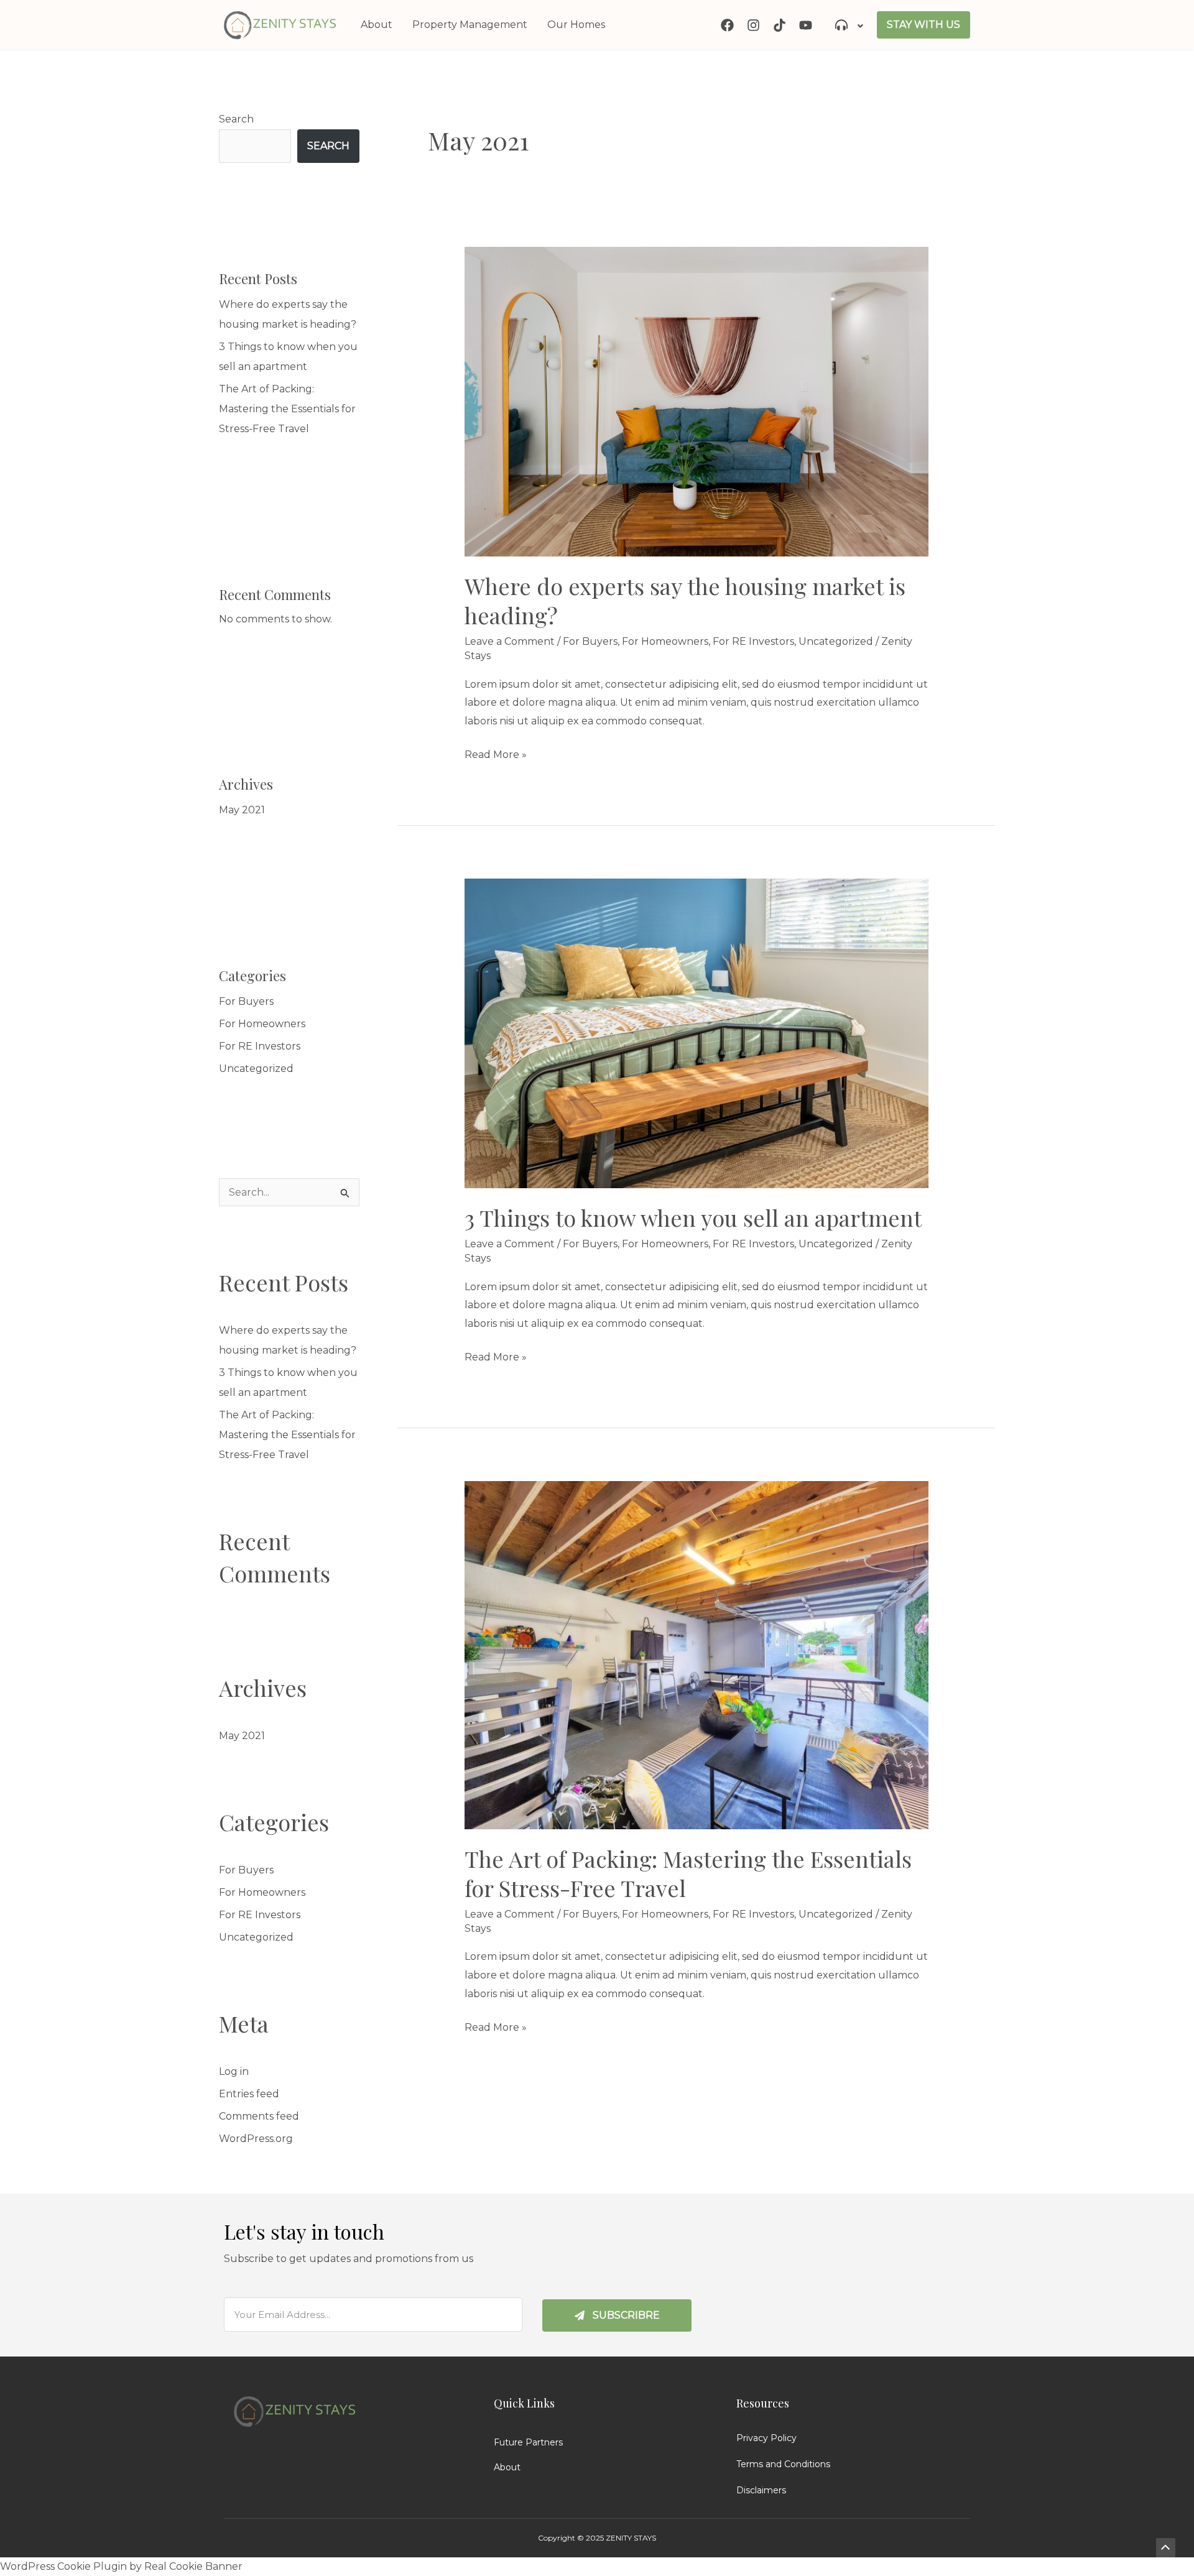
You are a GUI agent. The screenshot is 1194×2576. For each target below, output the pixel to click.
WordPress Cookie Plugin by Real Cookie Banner (121, 2566)
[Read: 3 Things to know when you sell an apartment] (697, 1032)
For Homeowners (262, 1024)
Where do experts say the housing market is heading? (685, 600)
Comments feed (259, 2116)
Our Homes (576, 25)
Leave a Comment (510, 641)
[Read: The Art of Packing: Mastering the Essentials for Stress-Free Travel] (697, 1654)
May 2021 (242, 810)
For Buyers (246, 1001)
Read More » (496, 753)
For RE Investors (260, 1046)
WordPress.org (256, 2139)
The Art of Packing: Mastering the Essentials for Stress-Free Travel (287, 409)
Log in (234, 2071)
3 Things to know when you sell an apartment (693, 1217)
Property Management (470, 25)
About (377, 25)
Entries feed (249, 2094)
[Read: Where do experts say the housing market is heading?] (697, 401)
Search (236, 119)
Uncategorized (256, 1069)
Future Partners (528, 2442)
